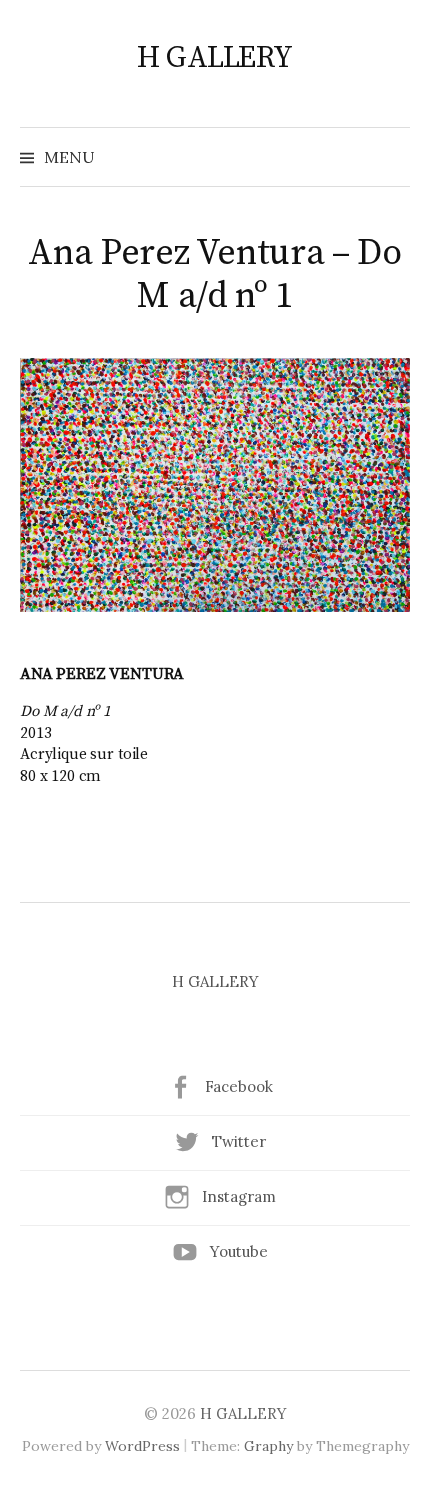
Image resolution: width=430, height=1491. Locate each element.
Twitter (239, 1141)
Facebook (239, 1086)
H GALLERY (215, 58)
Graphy (268, 1446)
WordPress (142, 1446)
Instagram (239, 1196)
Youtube (239, 1251)
